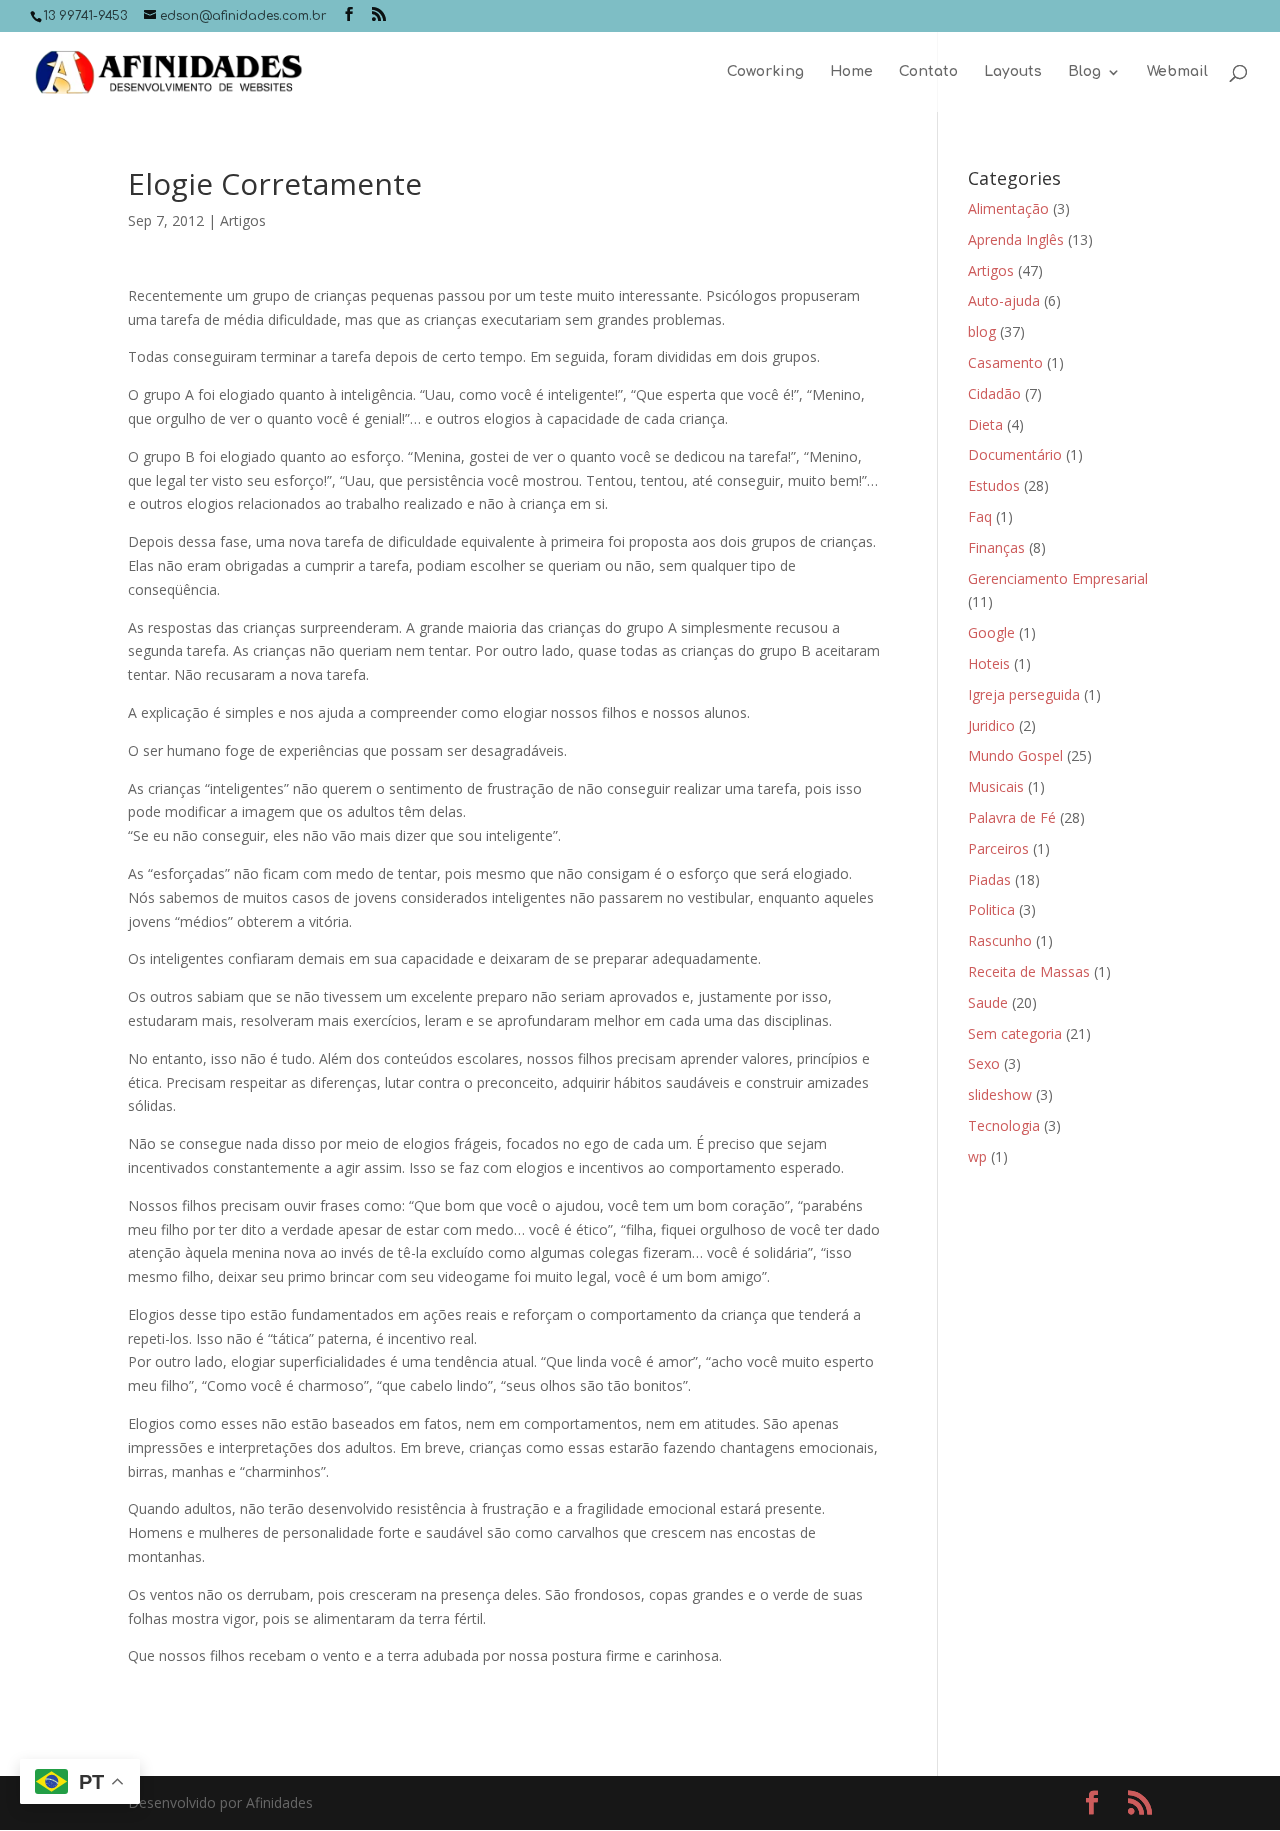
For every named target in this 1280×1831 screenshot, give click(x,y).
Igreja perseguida (1024, 694)
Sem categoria (1015, 1033)
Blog (1084, 72)
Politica (991, 909)
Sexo (984, 1063)
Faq (980, 516)
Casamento (1005, 362)
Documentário (1015, 454)
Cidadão (994, 393)
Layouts (1013, 72)
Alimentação (1008, 208)
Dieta (985, 424)
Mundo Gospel (1015, 755)
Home (851, 72)
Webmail (1177, 72)
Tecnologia (1004, 1125)
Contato (928, 72)
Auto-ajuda (1004, 300)
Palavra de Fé (1012, 817)
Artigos (243, 220)
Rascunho (1000, 940)
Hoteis (989, 663)
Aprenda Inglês (1016, 239)
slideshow (1000, 1094)
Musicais (996, 786)
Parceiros (998, 848)
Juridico (991, 725)
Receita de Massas (1029, 971)
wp (977, 1156)
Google (991, 632)
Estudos (994, 485)
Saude (988, 1002)
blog (982, 331)
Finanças (996, 547)
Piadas (989, 879)
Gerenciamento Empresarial (1058, 578)
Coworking (765, 72)
